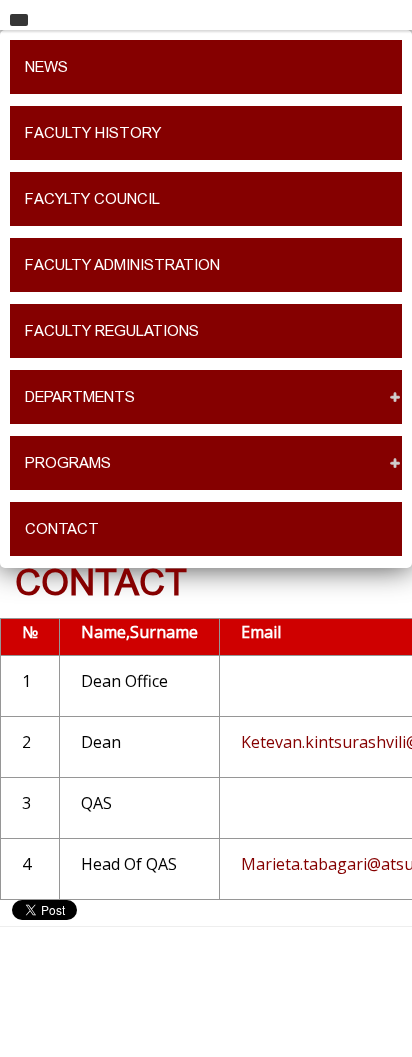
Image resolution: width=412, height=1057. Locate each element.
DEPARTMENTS (80, 397)
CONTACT (62, 529)
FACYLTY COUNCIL (92, 199)
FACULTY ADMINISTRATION (122, 265)
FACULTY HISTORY (93, 133)
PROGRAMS (68, 463)
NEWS (46, 67)
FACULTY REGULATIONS (112, 331)
